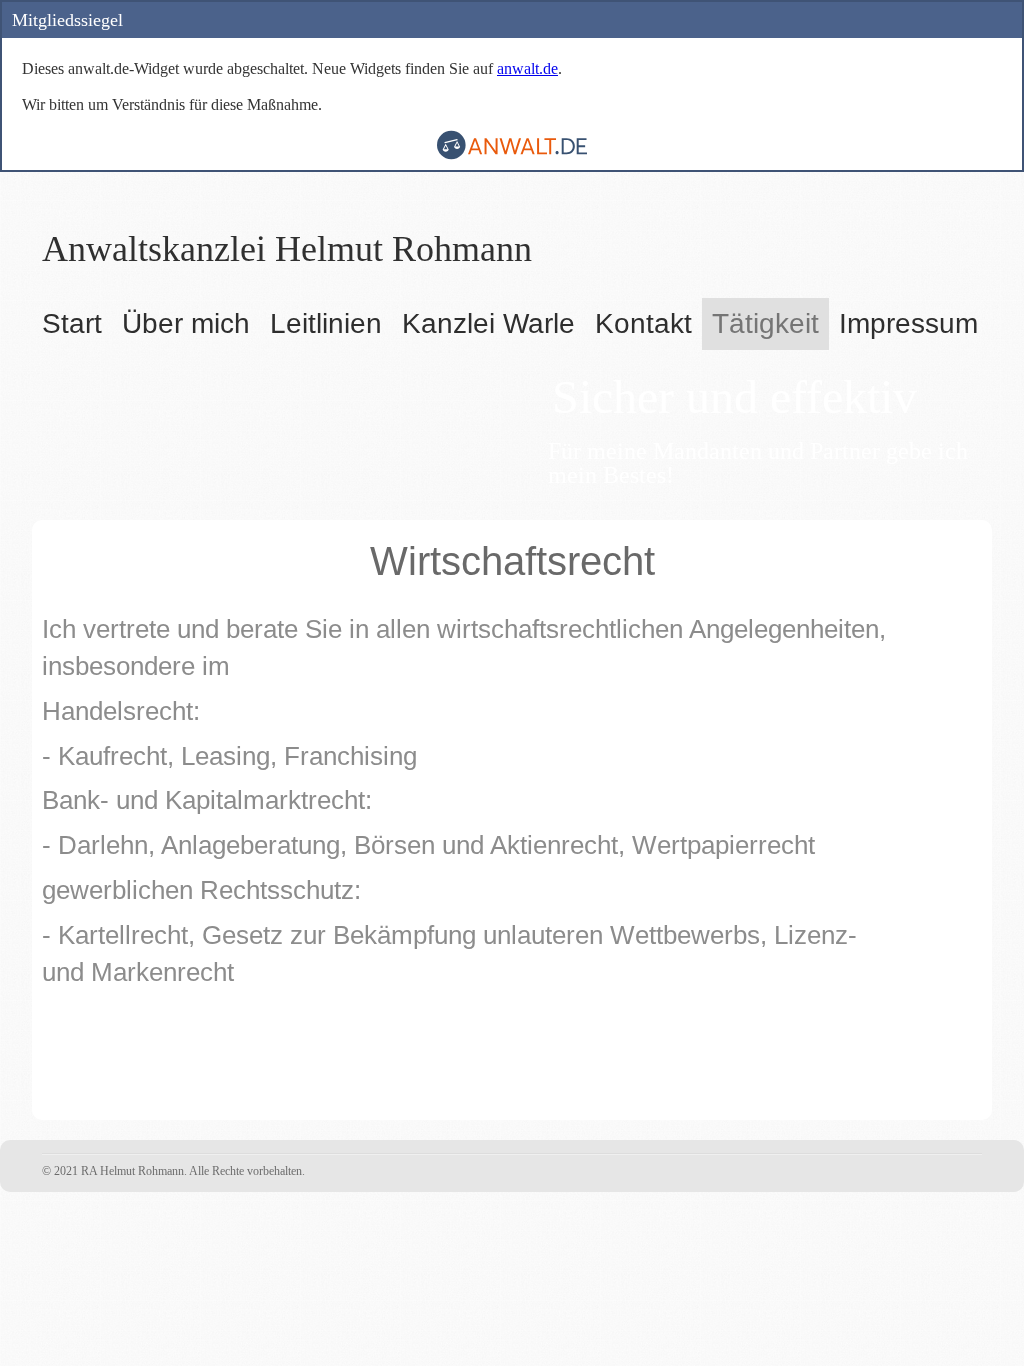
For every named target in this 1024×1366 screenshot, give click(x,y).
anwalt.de (527, 68)
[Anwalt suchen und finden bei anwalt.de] (512, 154)
